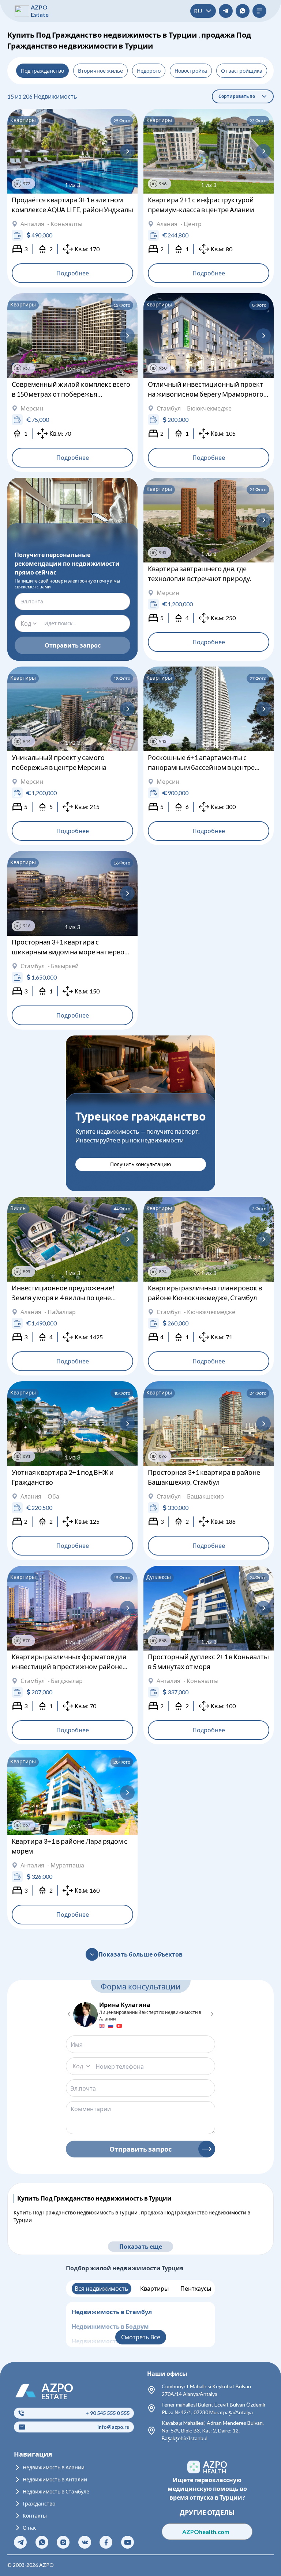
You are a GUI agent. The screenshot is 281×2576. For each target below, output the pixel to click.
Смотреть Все (141, 2337)
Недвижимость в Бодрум (110, 2326)
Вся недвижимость (102, 2288)
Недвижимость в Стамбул (112, 2312)
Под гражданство (42, 71)
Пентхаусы (196, 2288)
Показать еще (141, 2246)
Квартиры (154, 2288)
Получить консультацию (141, 1164)
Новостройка (191, 71)
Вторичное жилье (100, 71)
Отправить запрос (73, 645)
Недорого (149, 71)
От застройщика (242, 71)
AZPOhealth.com (207, 2532)
